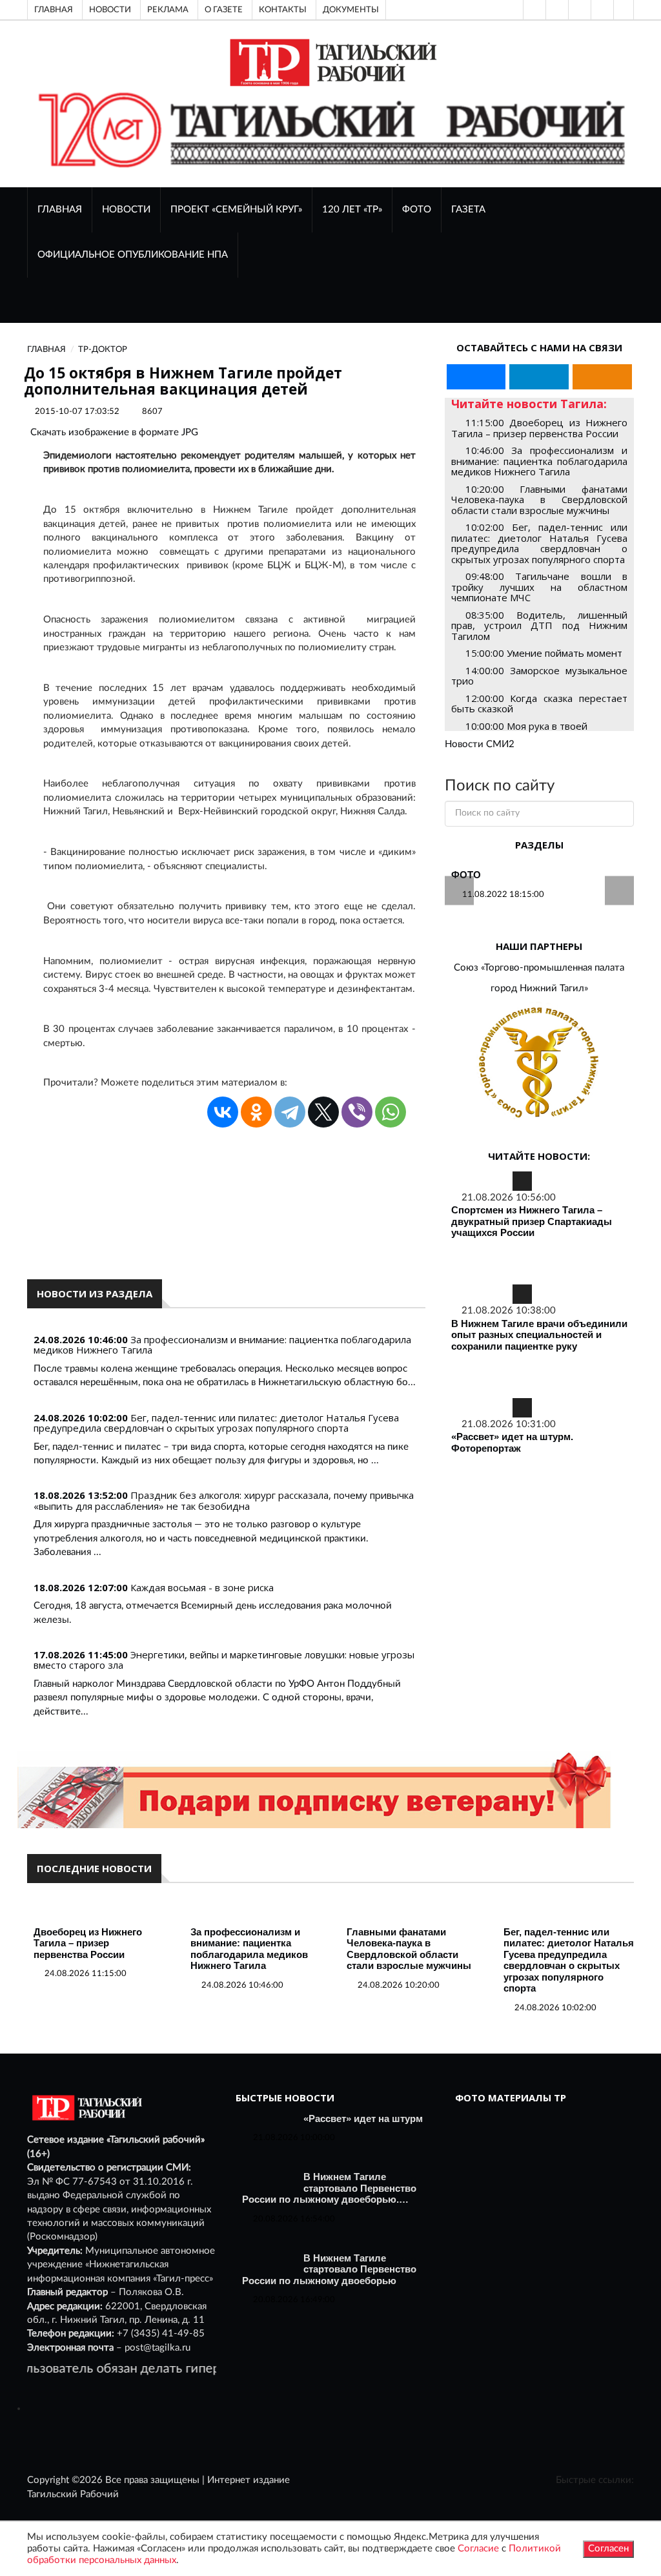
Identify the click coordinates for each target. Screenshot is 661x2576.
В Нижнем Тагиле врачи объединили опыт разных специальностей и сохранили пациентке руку (539, 1335)
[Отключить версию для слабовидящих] (556, 10)
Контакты (283, 10)
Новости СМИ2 (480, 744)
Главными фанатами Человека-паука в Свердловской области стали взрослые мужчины (409, 1949)
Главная (54, 10)
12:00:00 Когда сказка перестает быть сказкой (539, 704)
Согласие (478, 2549)
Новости (110, 10)
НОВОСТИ (126, 210)
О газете (224, 10)
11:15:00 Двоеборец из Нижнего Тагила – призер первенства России (539, 428)
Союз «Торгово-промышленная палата (539, 968)
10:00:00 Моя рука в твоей (526, 726)
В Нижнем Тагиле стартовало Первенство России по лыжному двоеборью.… (329, 2188)
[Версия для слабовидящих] (533, 10)
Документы (351, 10)
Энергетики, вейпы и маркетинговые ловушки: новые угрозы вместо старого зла (224, 1660)
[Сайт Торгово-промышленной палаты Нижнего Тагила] (539, 1063)
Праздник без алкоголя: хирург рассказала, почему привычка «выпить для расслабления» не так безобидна (224, 1500)
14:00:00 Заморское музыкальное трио (539, 676)
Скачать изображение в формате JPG (114, 432)
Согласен (608, 2549)
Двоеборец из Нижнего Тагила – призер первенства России (88, 1943)
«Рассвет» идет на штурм (363, 2118)
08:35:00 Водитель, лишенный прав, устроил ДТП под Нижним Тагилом (539, 625)
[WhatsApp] (391, 1112)
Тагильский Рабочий (73, 2494)
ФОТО (417, 210)
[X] (323, 1112)
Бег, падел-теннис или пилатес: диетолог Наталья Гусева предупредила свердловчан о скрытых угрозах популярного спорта (216, 1423)
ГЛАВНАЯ (60, 210)
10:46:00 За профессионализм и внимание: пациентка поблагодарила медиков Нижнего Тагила (539, 461)
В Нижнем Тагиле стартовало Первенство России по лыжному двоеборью (329, 2269)
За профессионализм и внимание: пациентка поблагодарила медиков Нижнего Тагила (222, 1345)
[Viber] (357, 1112)
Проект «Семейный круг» (236, 210)
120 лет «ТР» (352, 210)
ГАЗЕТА (468, 210)
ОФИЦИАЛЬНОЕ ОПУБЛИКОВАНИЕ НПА (133, 255)
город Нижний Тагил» (539, 988)
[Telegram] (601, 10)
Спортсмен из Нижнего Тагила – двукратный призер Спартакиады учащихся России (532, 1221)
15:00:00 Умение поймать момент (544, 653)
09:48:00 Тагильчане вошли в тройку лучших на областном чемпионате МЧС (539, 587)
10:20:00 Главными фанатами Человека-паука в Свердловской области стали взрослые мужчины (539, 500)
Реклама (168, 10)
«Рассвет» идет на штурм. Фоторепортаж (512, 1442)
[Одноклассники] (624, 10)
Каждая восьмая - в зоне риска (202, 1587)
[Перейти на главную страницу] (331, 62)
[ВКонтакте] (578, 10)
